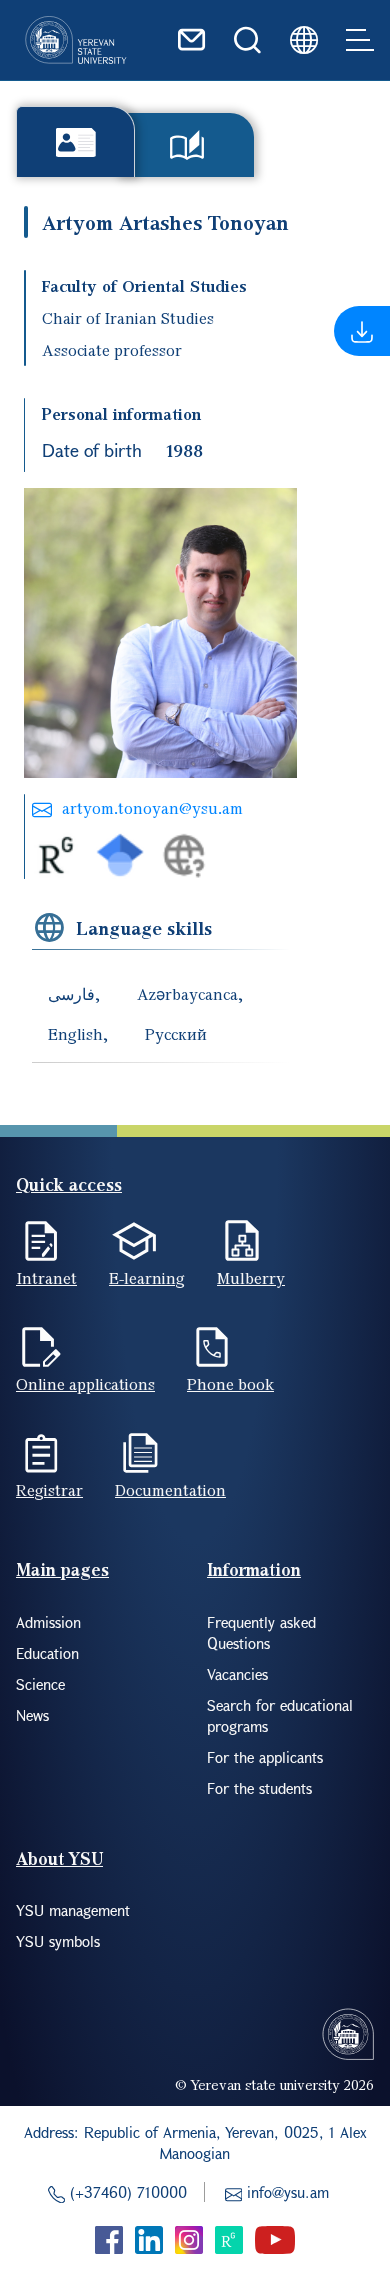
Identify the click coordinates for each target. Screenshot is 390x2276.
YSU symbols (58, 1941)
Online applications (85, 1384)
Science (40, 1684)
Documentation (170, 1490)
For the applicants (265, 1757)
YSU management (73, 1910)
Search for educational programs (280, 1715)
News (32, 1715)
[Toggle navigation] (360, 40)
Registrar (49, 1490)
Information (254, 1569)
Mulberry (251, 1278)
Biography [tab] (75, 141)
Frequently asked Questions (261, 1632)
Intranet (46, 1278)
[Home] (76, 40)
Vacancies (237, 1674)
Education (47, 1653)
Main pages (62, 1569)
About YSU (59, 1858)
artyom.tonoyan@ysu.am (152, 808)
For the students (259, 1788)
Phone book (230, 1384)
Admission (48, 1622)
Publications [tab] (186, 145)
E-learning (147, 1278)
